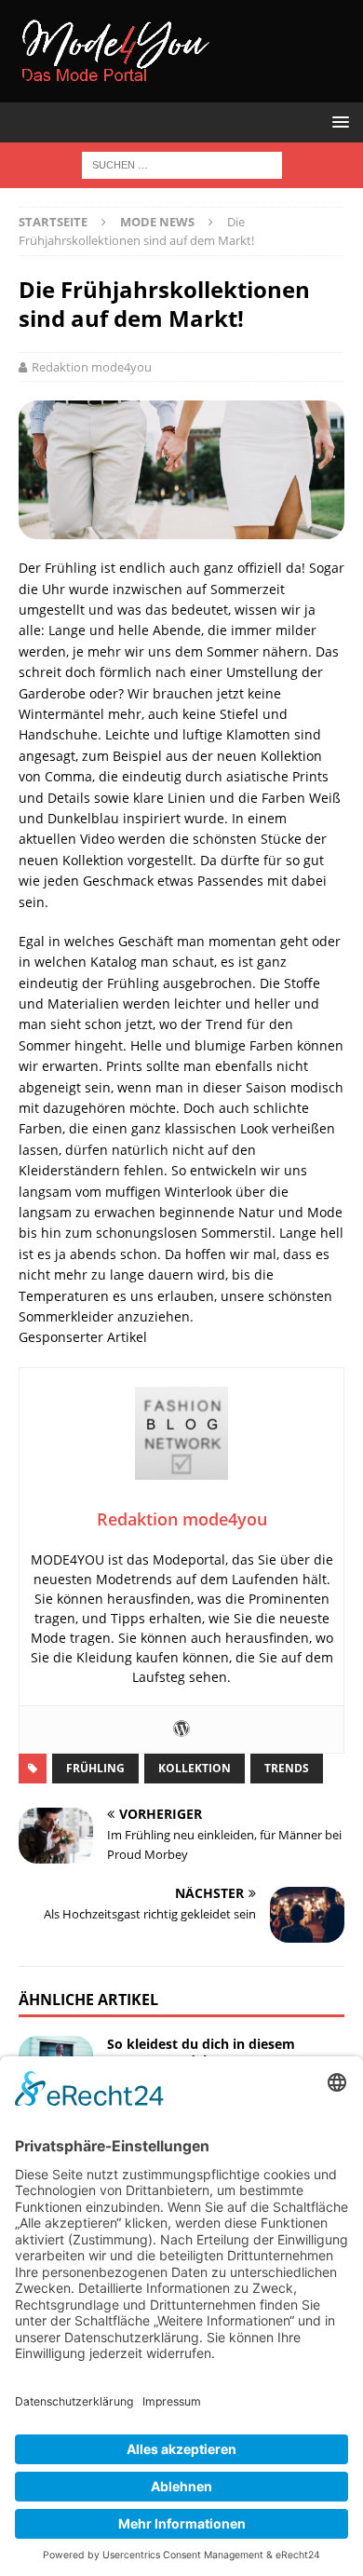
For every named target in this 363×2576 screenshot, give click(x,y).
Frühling (95, 1768)
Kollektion (195, 1768)
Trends (287, 1768)
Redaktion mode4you (92, 367)
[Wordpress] (181, 1729)
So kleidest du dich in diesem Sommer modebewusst (201, 2052)
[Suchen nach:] (182, 163)
